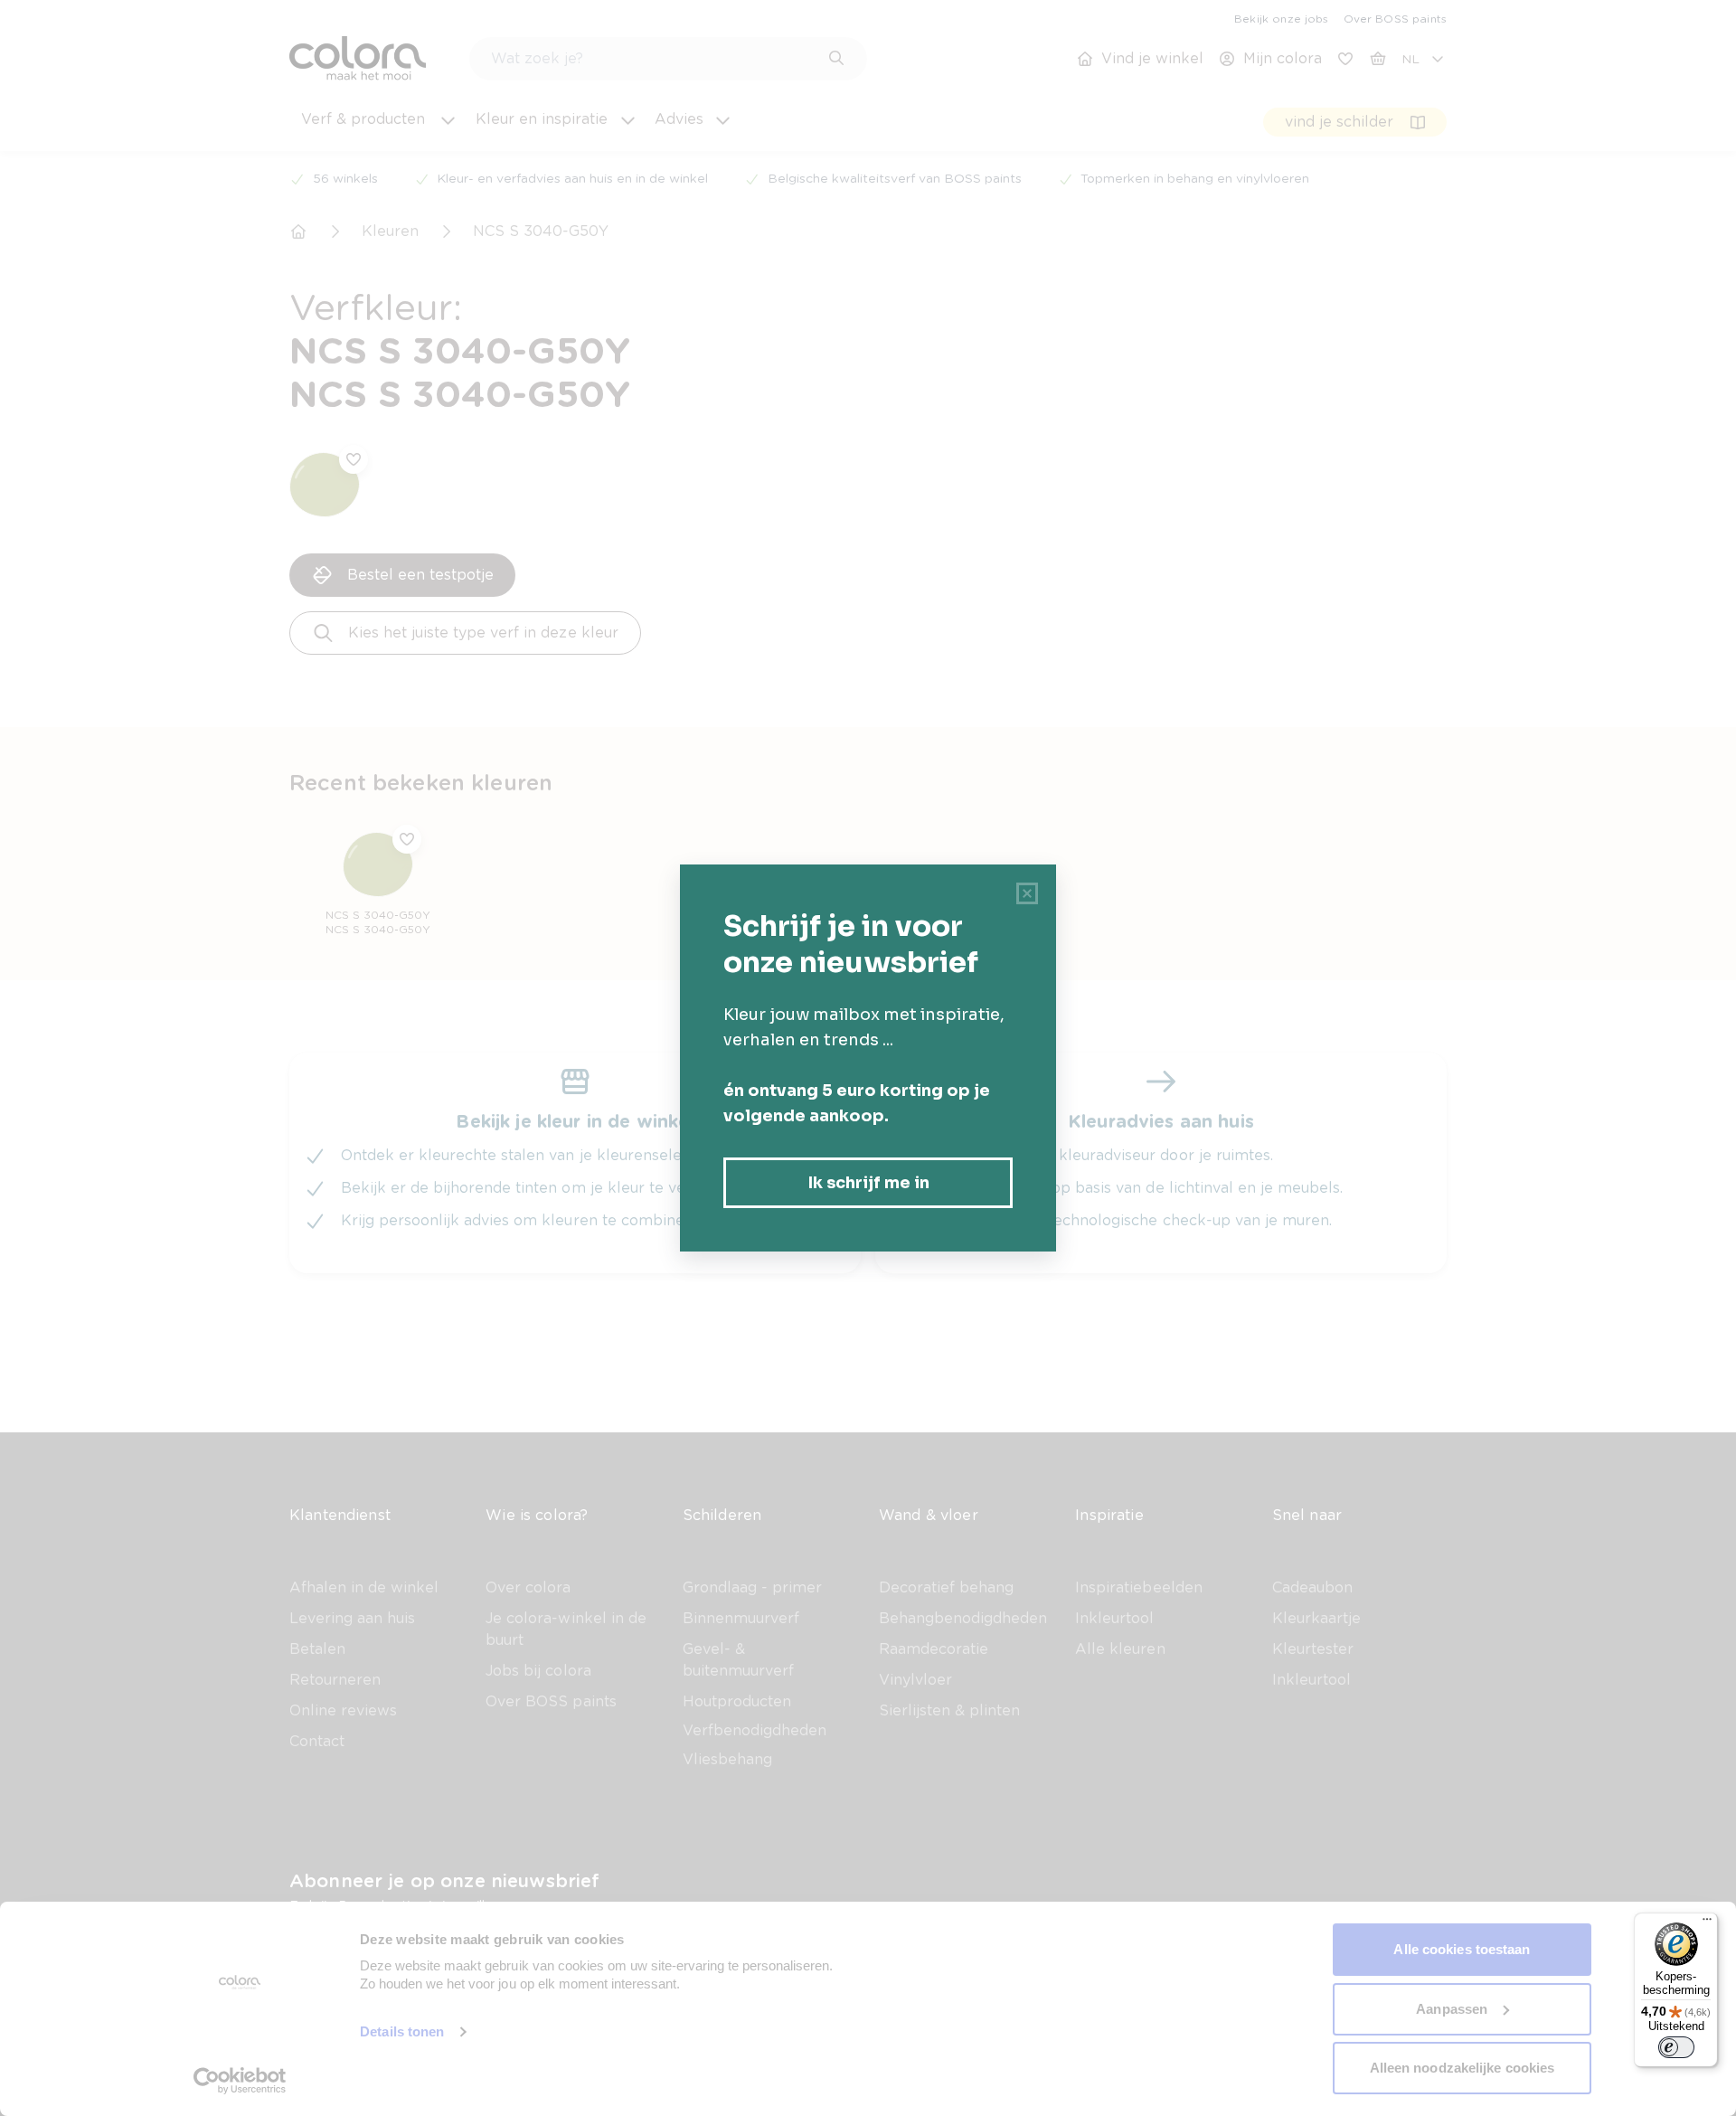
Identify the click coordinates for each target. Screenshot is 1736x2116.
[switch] (1676, 2047)
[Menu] (1707, 1923)
